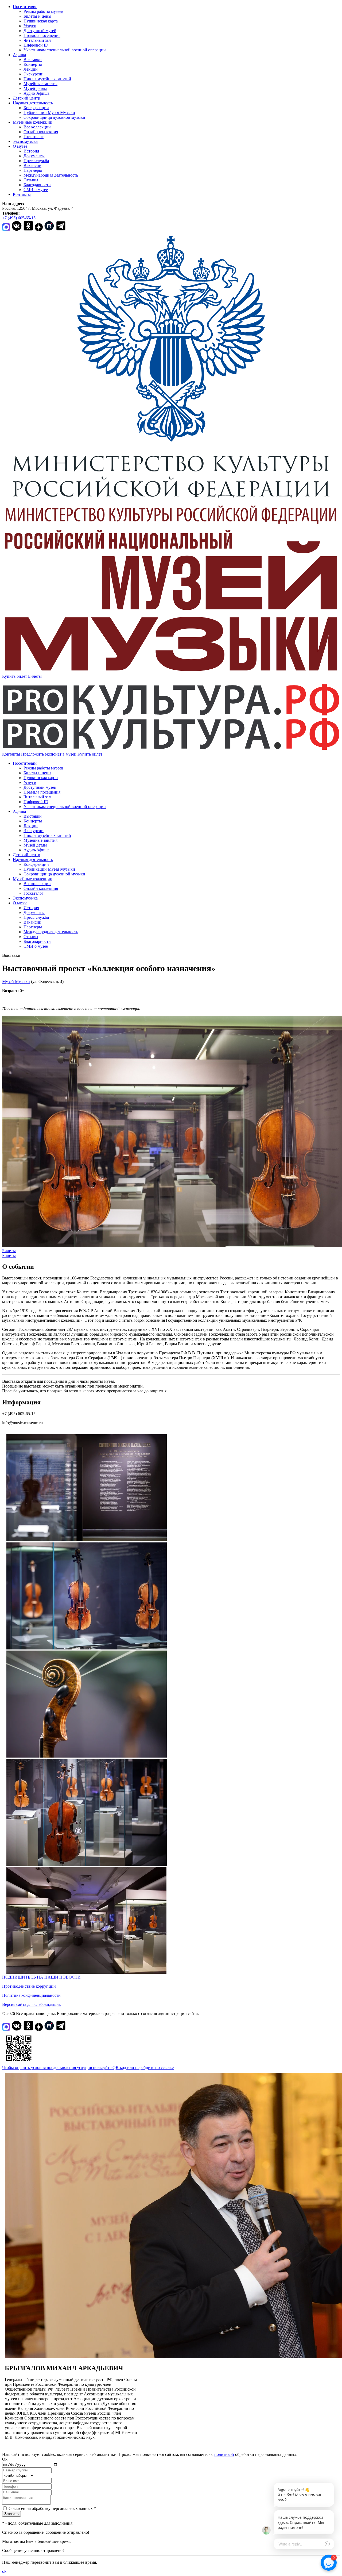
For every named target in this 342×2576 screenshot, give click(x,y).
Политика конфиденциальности (31, 1995)
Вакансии (32, 165)
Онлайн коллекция (41, 132)
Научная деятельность (33, 103)
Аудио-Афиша (36, 93)
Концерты (33, 64)
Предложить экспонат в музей (49, 754)
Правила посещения (42, 35)
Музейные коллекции (33, 122)
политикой (224, 2454)
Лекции (31, 69)
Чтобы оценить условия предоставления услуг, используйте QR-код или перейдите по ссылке (88, 2068)
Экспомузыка (25, 141)
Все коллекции (37, 127)
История (31, 151)
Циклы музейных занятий (47, 79)
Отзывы (31, 180)
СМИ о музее (36, 190)
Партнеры (33, 170)
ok (4, 2571)
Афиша (19, 55)
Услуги (30, 26)
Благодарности (37, 185)
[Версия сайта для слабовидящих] (107, 754)
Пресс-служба (36, 161)
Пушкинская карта (41, 21)
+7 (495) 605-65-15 (19, 218)
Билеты (35, 676)
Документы (34, 156)
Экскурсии (34, 74)
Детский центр (26, 98)
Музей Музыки (16, 982)
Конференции (36, 108)
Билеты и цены (37, 16)
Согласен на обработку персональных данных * (52, 2508)
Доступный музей (40, 31)
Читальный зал (37, 40)
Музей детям (35, 88)
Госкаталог (34, 137)
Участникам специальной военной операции (65, 50)
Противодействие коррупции (29, 1986)
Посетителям (25, 7)
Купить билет (15, 676)
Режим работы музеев (43, 11)
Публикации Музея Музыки (49, 113)
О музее (20, 146)
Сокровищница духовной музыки (54, 117)
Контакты (22, 194)
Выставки (33, 60)
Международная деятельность (51, 175)
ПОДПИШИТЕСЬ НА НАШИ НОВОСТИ (41, 1977)
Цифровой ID (36, 45)
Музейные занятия (40, 84)
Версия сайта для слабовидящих (32, 2004)
